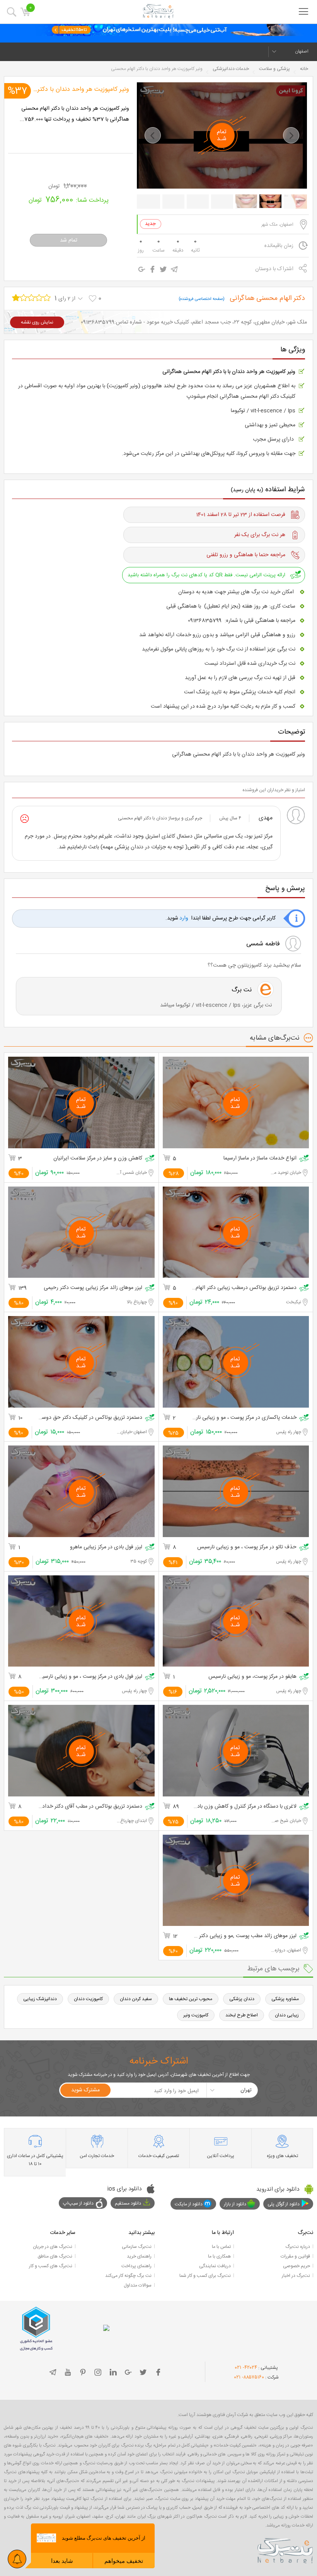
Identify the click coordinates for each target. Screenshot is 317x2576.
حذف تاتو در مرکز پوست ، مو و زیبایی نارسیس (247, 1547)
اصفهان (302, 51)
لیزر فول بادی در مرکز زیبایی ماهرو (106, 1547)
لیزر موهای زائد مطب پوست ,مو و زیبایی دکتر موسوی (244, 1936)
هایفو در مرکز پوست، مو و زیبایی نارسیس (252, 1677)
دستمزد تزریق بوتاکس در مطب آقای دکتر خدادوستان (90, 1807)
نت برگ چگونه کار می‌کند (128, 2276)
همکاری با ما (219, 2256)
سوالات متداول (138, 2285)
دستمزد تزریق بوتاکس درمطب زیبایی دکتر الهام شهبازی (244, 1288)
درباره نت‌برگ (298, 2247)
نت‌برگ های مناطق (55, 2256)
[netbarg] (285, 2549)
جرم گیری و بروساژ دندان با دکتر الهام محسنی (160, 818)
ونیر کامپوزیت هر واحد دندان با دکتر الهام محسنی (70, 89)
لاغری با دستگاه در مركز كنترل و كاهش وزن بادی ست (244, 1807)
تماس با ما (221, 2247)
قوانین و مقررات (295, 2256)
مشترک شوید (85, 2090)
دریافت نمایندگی (215, 2266)
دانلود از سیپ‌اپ (78, 2203)
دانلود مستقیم (128, 2203)
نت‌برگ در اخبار (296, 2276)
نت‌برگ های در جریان (53, 2247)
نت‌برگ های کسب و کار (51, 2266)
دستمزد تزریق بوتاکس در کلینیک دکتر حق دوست (90, 1418)
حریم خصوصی (297, 2266)
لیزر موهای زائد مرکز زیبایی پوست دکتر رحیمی (93, 1288)
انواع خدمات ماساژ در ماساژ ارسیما (260, 1159)
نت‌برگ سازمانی (137, 2247)
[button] (153, 135)
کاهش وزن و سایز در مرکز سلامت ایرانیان (98, 1159)
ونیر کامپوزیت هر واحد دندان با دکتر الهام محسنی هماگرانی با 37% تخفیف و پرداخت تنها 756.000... (74, 114)
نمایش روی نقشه (37, 322)
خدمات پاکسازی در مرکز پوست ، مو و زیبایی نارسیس (244, 1418)
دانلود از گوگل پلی (284, 2204)
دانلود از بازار (235, 2204)
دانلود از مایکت (189, 2204)
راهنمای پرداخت (136, 2266)
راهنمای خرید (139, 2256)
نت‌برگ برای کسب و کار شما (205, 2276)
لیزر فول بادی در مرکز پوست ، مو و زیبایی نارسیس (90, 1677)
